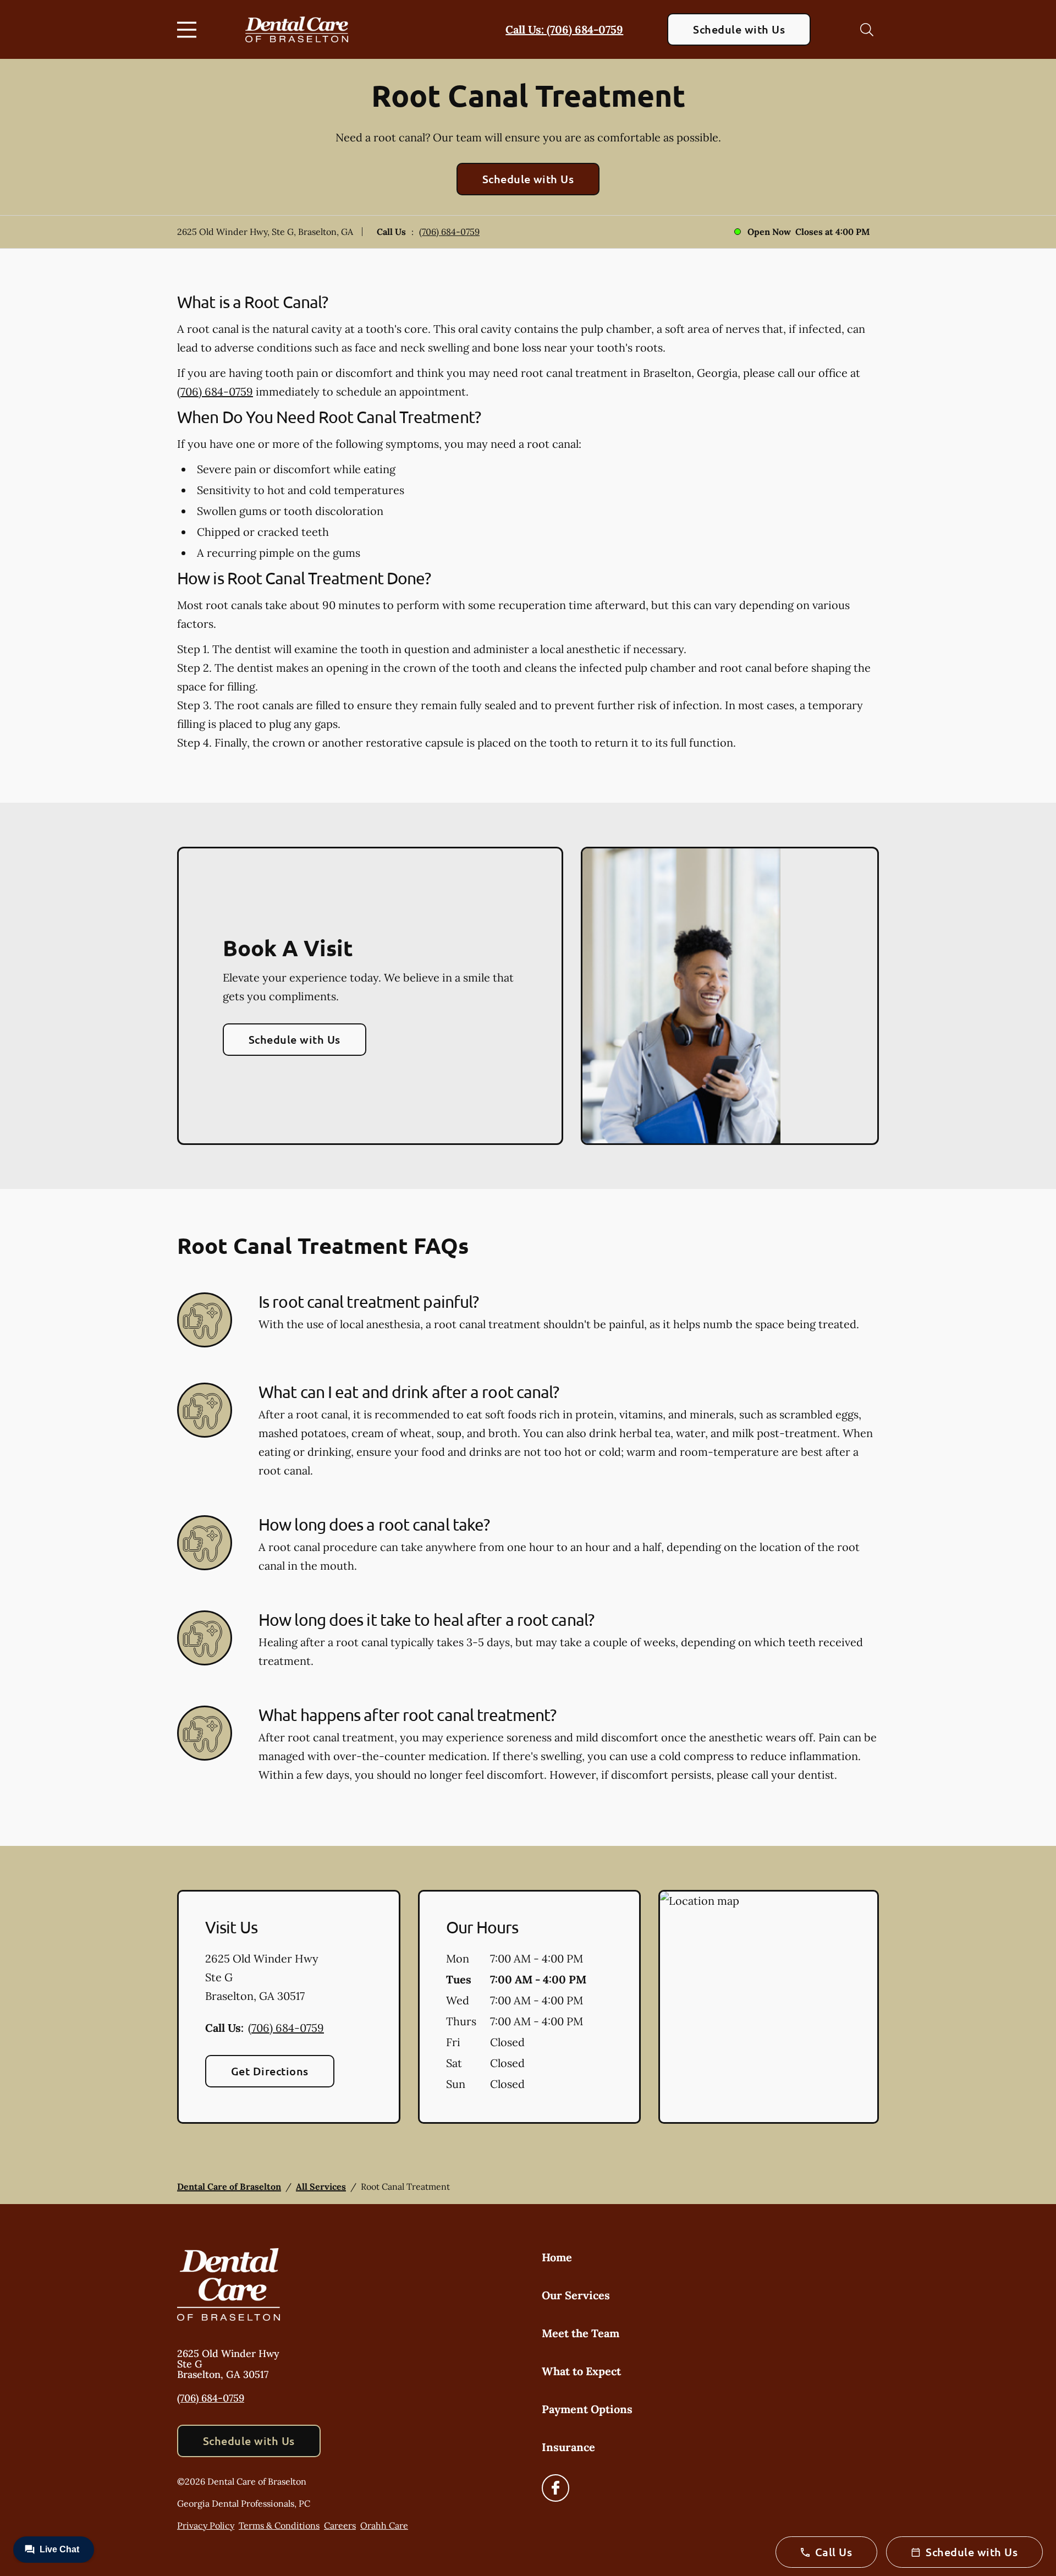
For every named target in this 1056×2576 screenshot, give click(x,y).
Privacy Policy (206, 2525)
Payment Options (587, 2409)
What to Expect (581, 2371)
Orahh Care (384, 2525)
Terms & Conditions (279, 2525)
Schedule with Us (739, 29)
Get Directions (270, 2071)
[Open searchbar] (867, 30)
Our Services (576, 2295)
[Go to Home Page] (297, 30)
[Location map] (769, 2007)
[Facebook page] (555, 2488)
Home (557, 2257)
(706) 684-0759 (449, 232)
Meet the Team (581, 2333)
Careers (340, 2525)
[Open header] (189, 30)
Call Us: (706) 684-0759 (564, 29)
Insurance (568, 2447)
